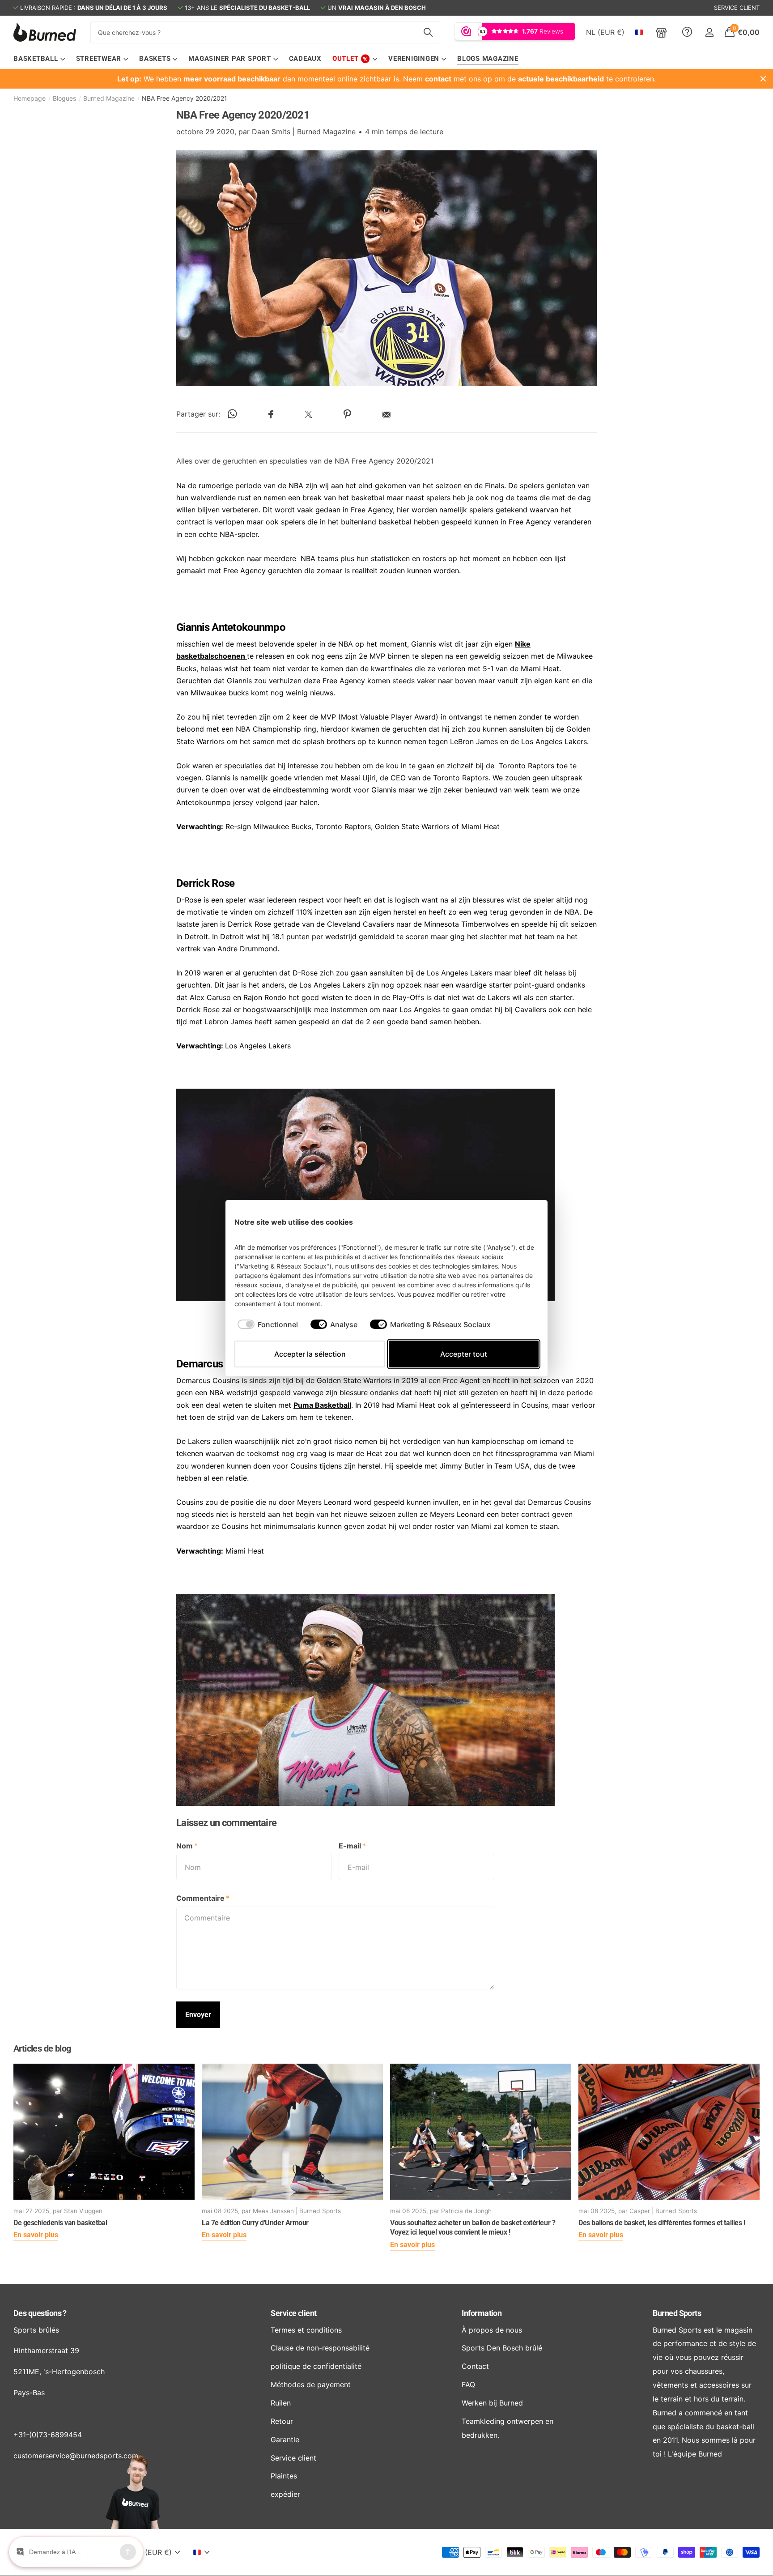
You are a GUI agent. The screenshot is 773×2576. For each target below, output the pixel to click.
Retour (282, 2421)
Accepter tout (464, 1354)
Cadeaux (305, 59)
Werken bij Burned (492, 2403)
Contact (475, 2366)
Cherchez (428, 32)
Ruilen (281, 2403)
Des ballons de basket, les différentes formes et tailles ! (662, 2223)
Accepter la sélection (310, 1354)
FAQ (468, 2384)
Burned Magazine (109, 98)
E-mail (352, 1846)
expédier (285, 2494)
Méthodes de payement (311, 2384)
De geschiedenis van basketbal (60, 2223)
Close (763, 79)
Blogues (64, 98)
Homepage (30, 98)
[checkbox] (268, 1324)
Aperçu (522, 1222)
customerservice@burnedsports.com (76, 2456)
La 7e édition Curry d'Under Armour (255, 2223)
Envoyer (198, 2015)
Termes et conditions (306, 2330)
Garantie (285, 2440)
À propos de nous (492, 2330)
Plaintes (284, 2476)
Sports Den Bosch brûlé (502, 2348)
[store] (661, 32)
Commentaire (203, 1898)
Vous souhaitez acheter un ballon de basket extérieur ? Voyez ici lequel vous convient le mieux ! (473, 2228)
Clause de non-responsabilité (320, 2348)
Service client (293, 2313)
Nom (187, 1846)
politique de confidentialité (316, 2366)
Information (482, 2313)
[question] (687, 32)
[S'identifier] (709, 32)
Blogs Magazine (488, 59)
